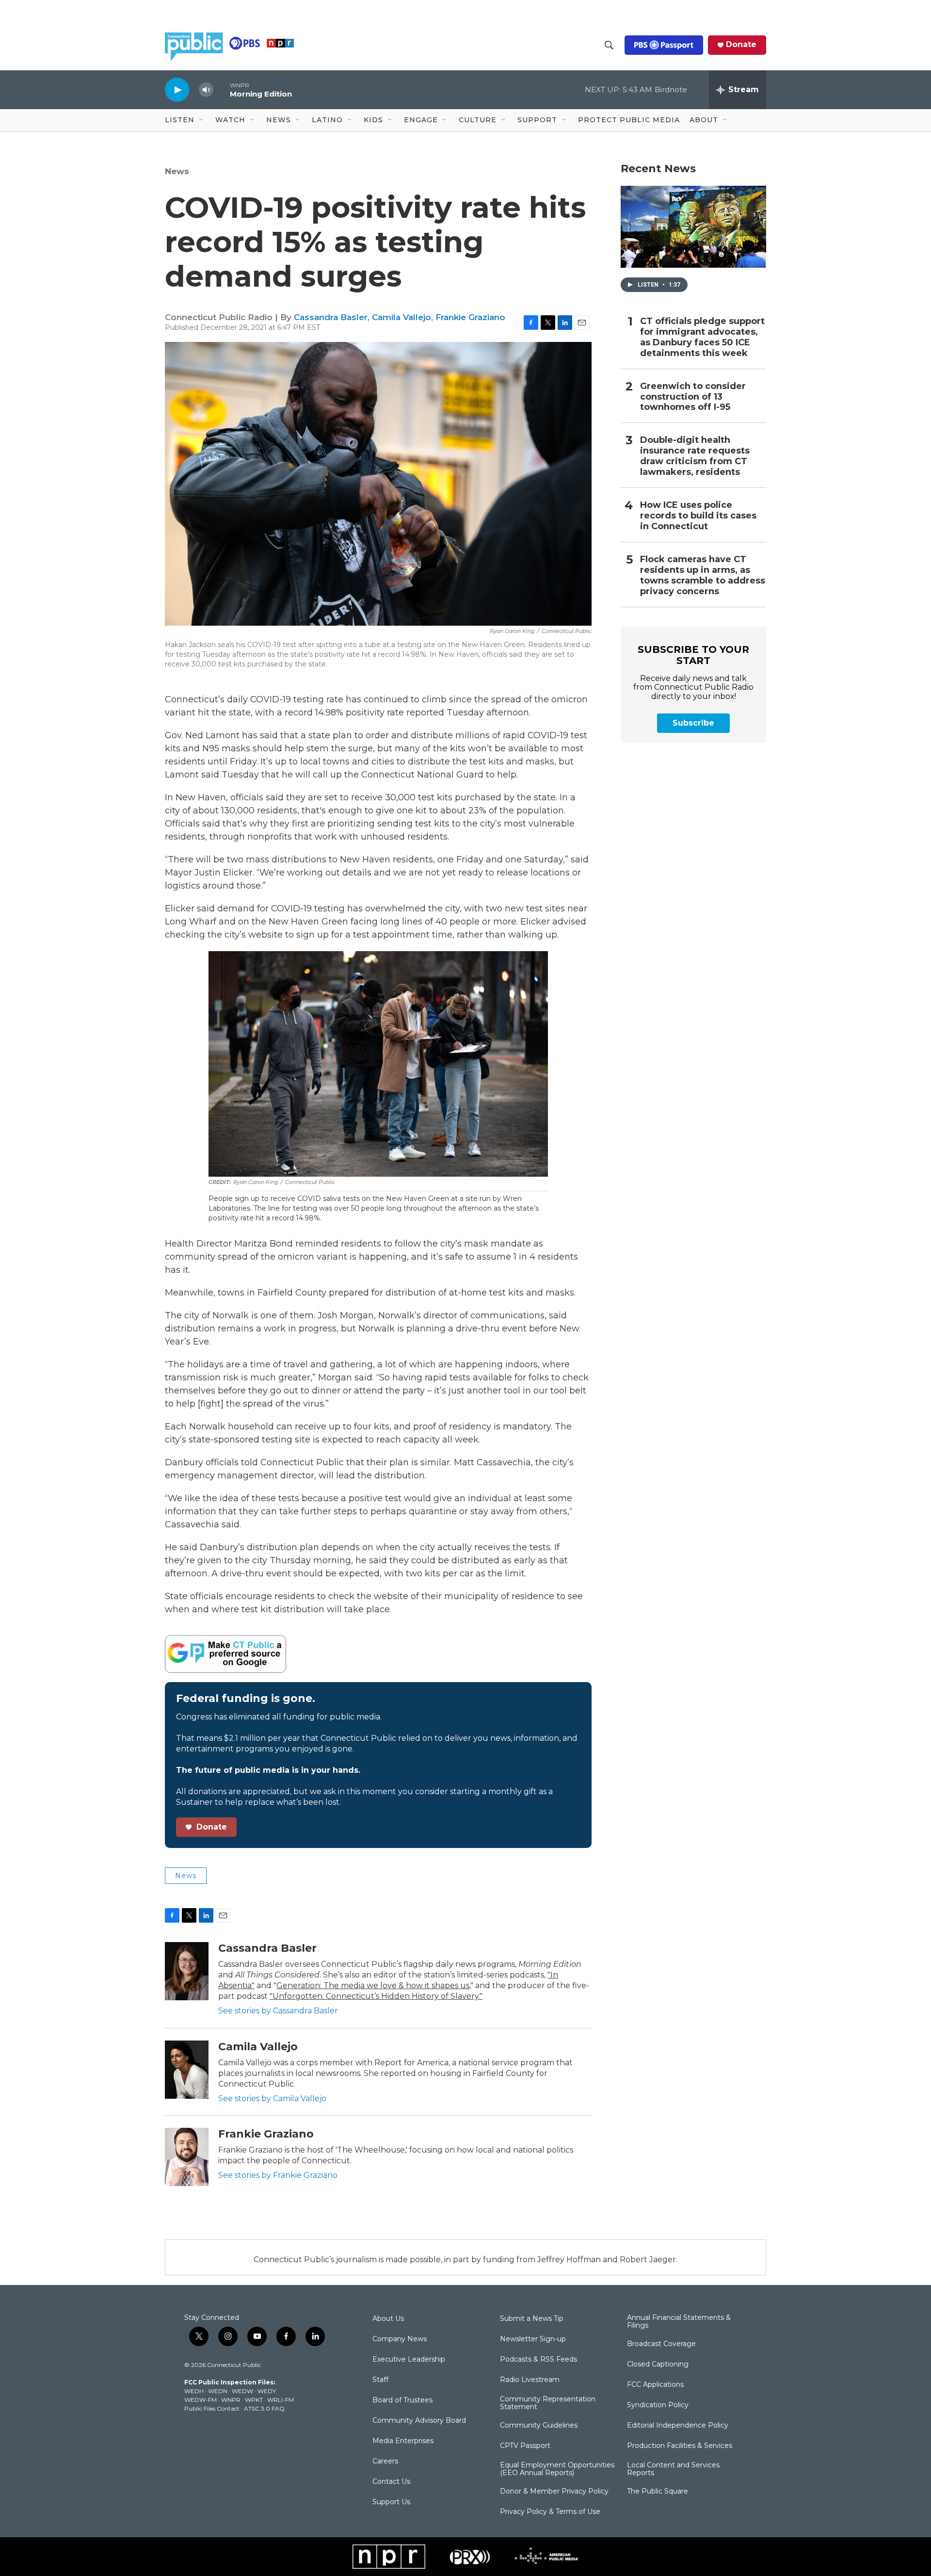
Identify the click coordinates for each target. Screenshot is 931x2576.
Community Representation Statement (548, 2403)
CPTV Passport (525, 2446)
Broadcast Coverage (661, 2344)
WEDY (267, 2391)
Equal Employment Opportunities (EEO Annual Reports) (557, 2469)
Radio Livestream (530, 2380)
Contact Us (391, 2482)
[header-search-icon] (609, 45)
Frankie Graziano (470, 317)
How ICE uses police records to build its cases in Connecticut (698, 516)
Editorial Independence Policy (678, 2426)
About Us (388, 2319)
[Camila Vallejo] (187, 2070)
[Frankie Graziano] (187, 2157)
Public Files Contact (212, 2408)
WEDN (218, 2391)
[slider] (222, 89)
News (177, 171)
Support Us (391, 2502)
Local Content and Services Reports (673, 2469)
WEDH (194, 2391)
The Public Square (658, 2492)
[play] (177, 89)
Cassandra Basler (331, 317)
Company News (400, 2339)
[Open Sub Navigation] (202, 120)
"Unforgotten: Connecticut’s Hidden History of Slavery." (376, 1996)
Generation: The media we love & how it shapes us (373, 1985)
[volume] (206, 90)
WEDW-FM (201, 2400)
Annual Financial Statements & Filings (679, 2322)
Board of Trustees (402, 2400)
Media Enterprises (403, 2441)
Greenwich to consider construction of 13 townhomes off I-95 (693, 397)
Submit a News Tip (532, 2319)
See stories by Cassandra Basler (278, 2011)
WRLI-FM (281, 2400)
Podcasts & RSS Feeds (538, 2360)
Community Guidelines (539, 2426)
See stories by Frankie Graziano (278, 2175)
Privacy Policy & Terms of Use (550, 2512)
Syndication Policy (658, 2405)
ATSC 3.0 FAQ (264, 2408)
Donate (741, 45)
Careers (385, 2462)
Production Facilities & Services (680, 2446)
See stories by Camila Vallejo (272, 2098)
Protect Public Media (629, 120)
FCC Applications (655, 2385)
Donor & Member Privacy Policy (554, 2492)
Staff (380, 2380)
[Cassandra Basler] (187, 1971)
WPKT (254, 2400)
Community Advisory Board (419, 2421)
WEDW (242, 2391)
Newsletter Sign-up (533, 2339)
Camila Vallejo (401, 317)
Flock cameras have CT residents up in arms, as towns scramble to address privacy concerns (703, 575)
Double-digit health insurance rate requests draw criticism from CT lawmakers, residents (695, 456)
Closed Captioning (658, 2365)
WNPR (231, 2400)
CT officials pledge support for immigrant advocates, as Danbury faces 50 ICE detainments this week (702, 337)
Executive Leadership (409, 2360)
